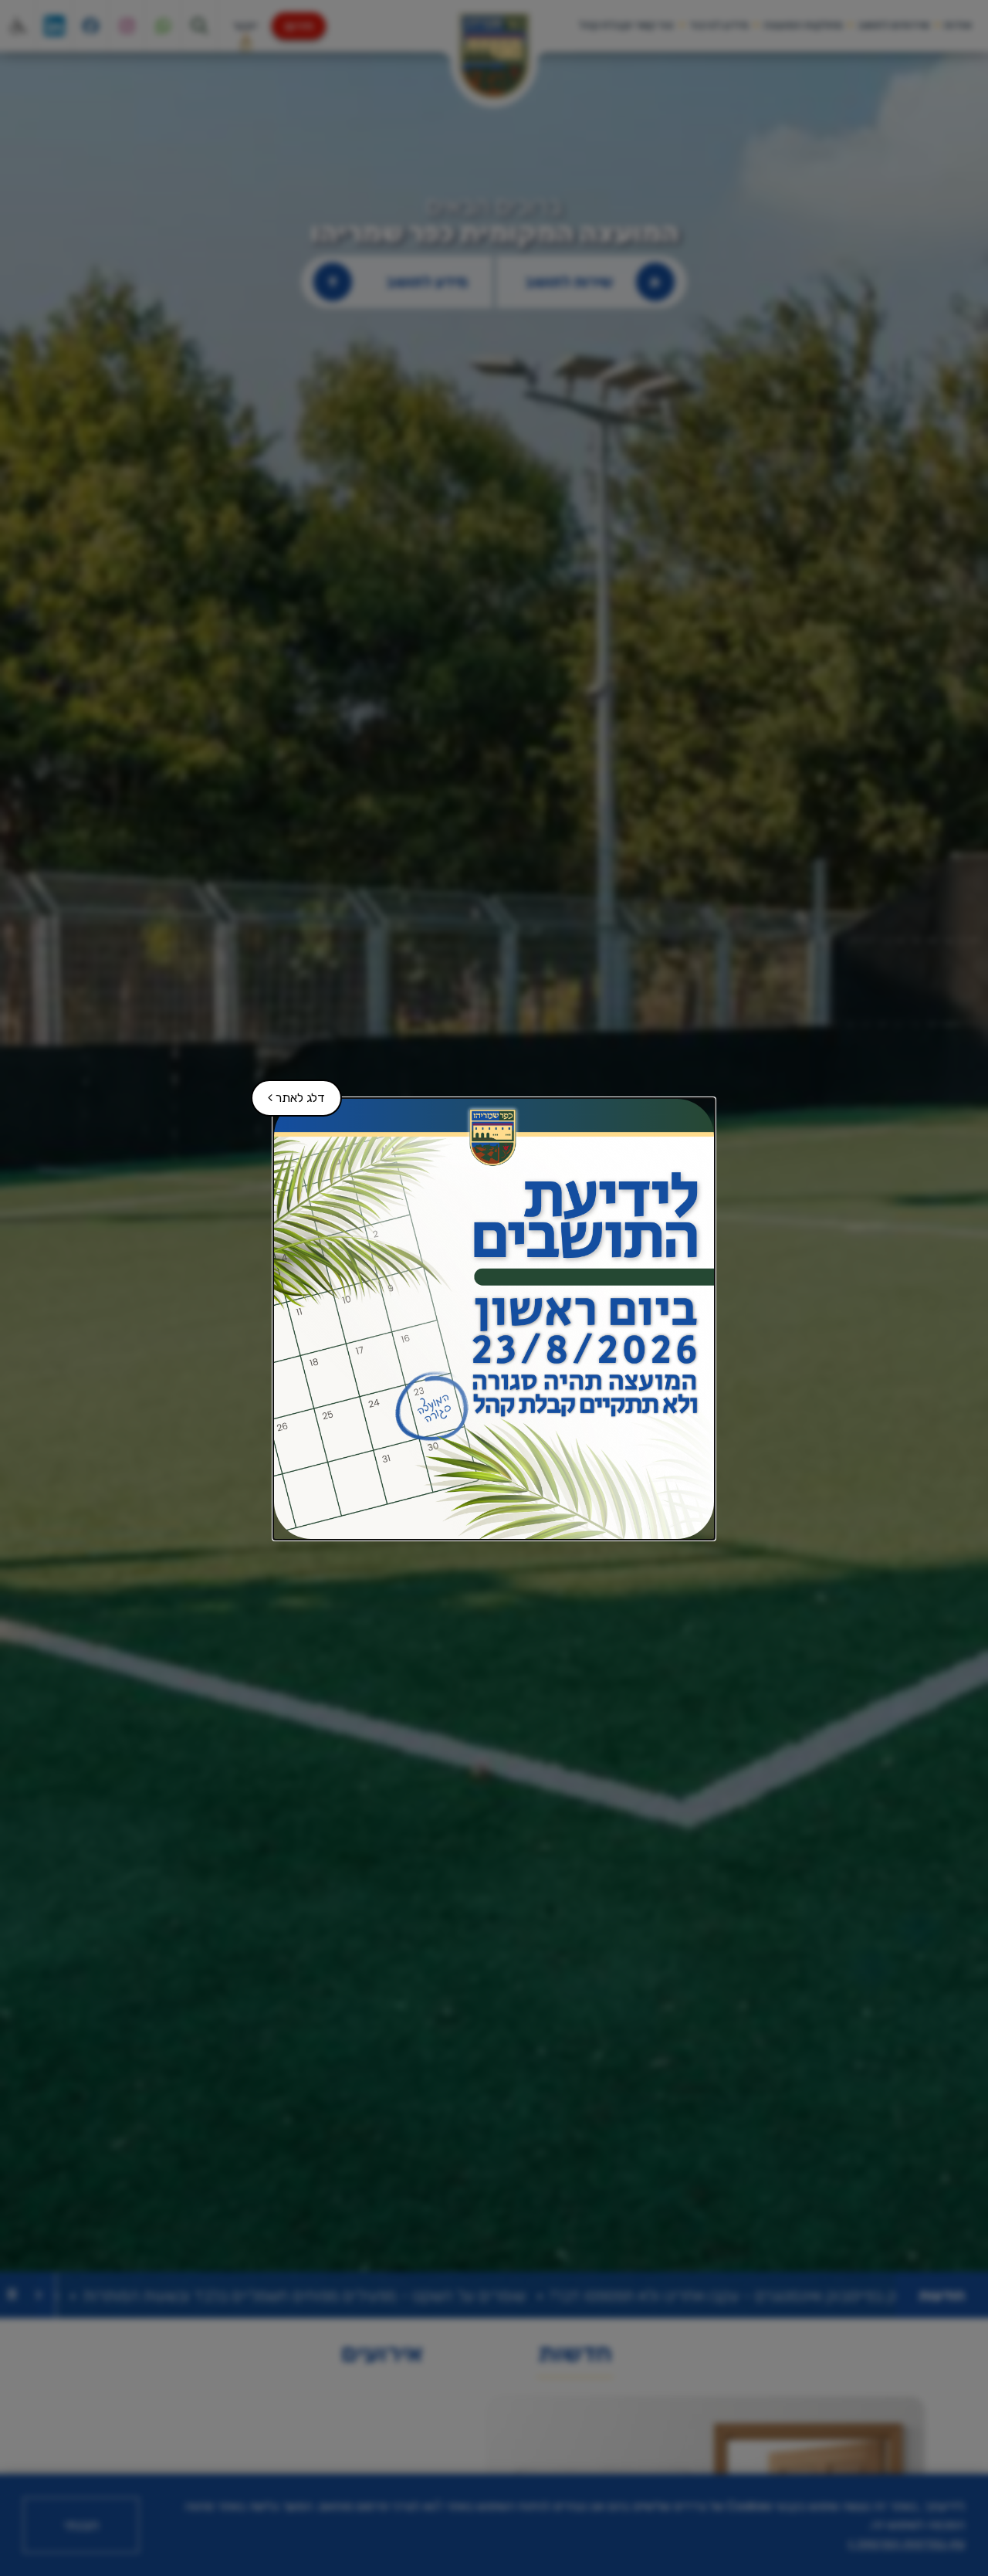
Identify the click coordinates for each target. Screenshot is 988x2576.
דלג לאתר (289, 1092)
